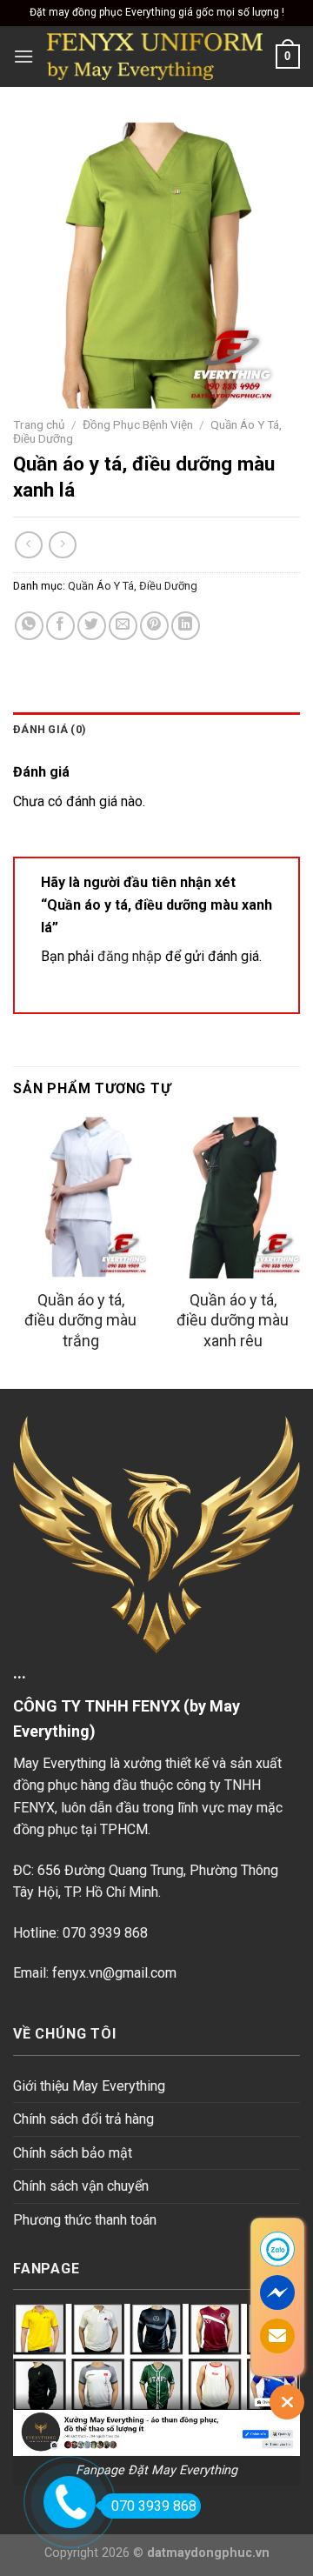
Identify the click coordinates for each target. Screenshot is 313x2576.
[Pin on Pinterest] (154, 626)
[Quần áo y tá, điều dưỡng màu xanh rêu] (233, 1198)
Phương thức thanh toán (85, 2220)
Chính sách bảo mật (73, 2153)
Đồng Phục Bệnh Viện (138, 424)
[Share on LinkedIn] (186, 626)
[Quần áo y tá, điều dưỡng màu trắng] (80, 1198)
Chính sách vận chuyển (81, 2186)
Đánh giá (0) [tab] (50, 729)
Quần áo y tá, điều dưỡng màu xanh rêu (233, 1320)
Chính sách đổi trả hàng (83, 2119)
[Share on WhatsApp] (29, 626)
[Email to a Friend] (123, 626)
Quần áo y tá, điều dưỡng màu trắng (80, 1320)
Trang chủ (39, 424)
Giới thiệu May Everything (89, 2086)
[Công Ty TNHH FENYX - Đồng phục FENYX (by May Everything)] (155, 57)
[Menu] (23, 56)
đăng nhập (130, 956)
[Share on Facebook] (60, 626)
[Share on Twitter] (92, 626)
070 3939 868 (154, 2506)
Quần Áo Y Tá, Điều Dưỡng (133, 586)
